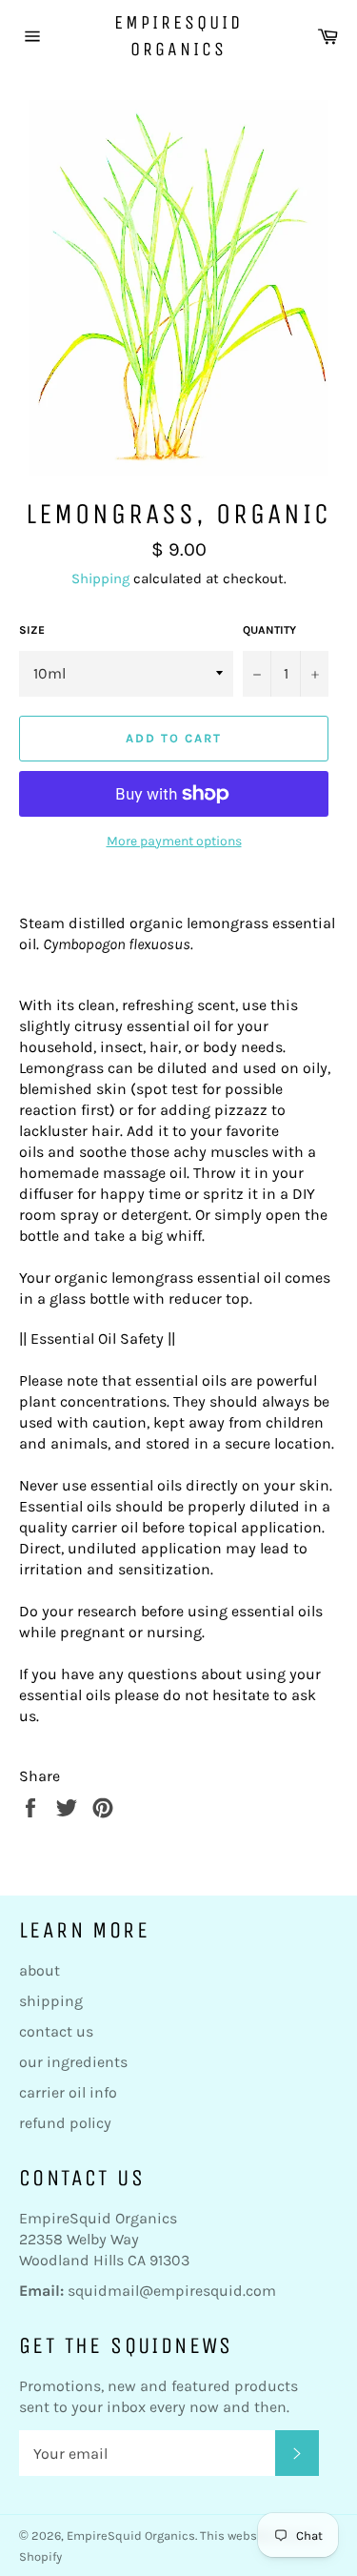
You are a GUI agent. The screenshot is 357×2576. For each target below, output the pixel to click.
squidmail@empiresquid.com (172, 2291)
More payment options (174, 841)
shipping (51, 2001)
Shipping (100, 578)
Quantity (269, 630)
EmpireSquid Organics (178, 36)
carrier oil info (68, 2092)
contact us (56, 2031)
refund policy (65, 2123)
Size (32, 630)
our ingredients (73, 2062)
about (40, 1970)
